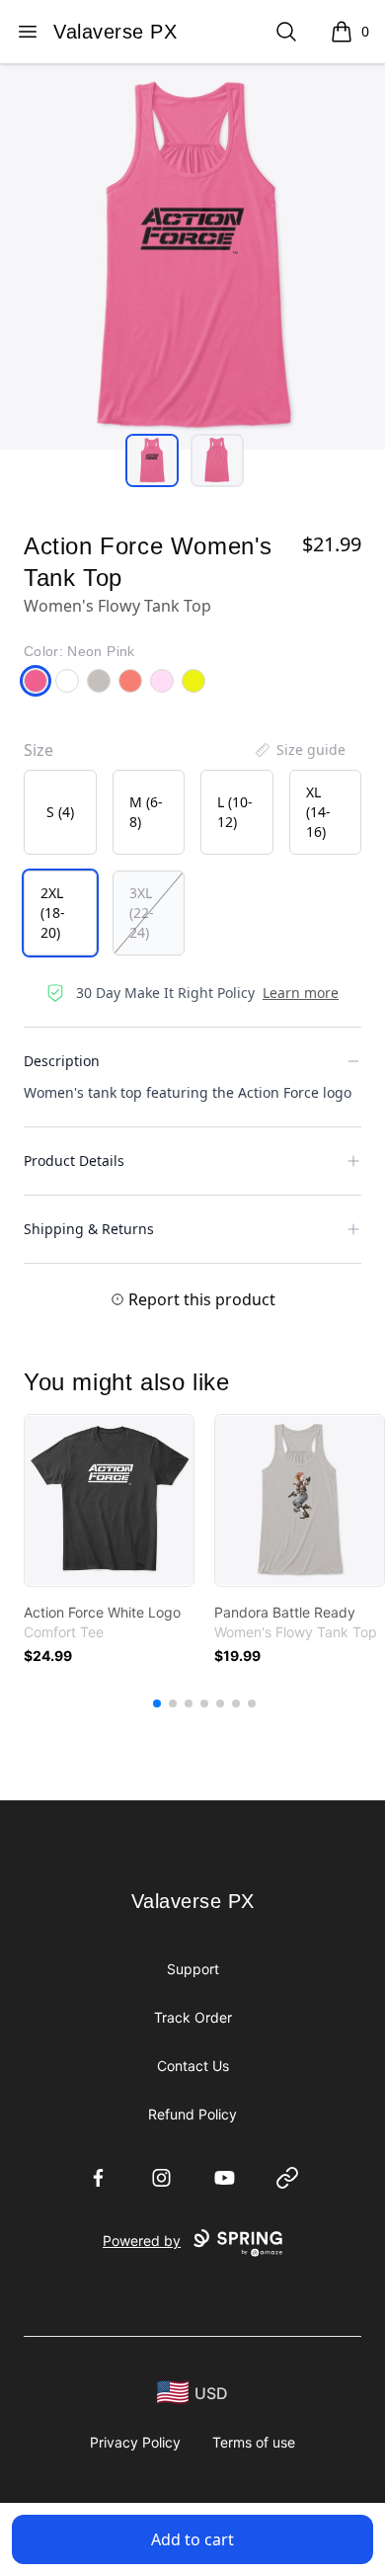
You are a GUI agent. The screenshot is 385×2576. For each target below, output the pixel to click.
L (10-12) (235, 812)
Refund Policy (192, 2114)
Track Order (193, 2017)
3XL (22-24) (142, 913)
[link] (109, 1500)
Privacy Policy (135, 2442)
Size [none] (38, 750)
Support (193, 1969)
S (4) (60, 812)
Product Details (74, 1161)
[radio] (60, 812)
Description (62, 1061)
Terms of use (254, 2442)
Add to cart (192, 2539)
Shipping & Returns (89, 1229)
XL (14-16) (318, 812)
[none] (299, 750)
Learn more (301, 993)
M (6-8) (146, 812)
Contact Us (193, 2066)
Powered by (142, 2241)
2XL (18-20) (53, 913)
